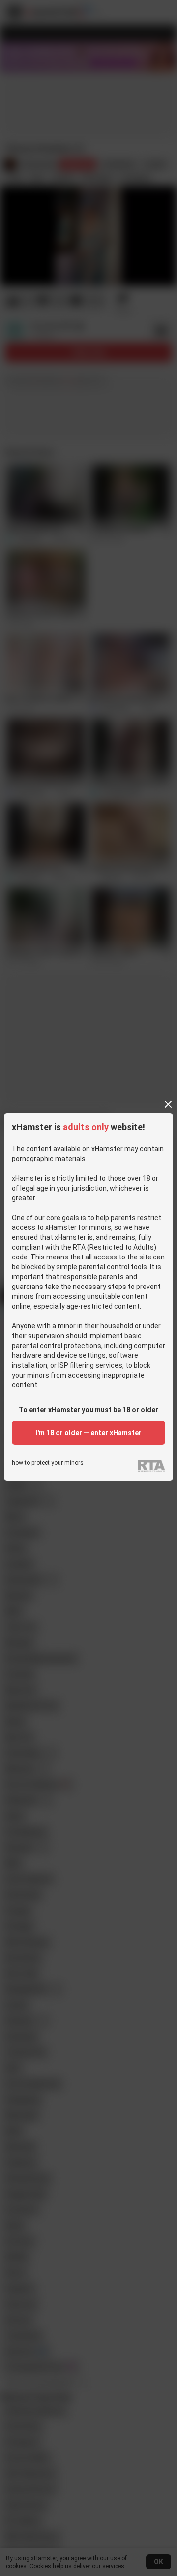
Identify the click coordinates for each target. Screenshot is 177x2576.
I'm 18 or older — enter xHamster (88, 1433)
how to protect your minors (48, 1463)
